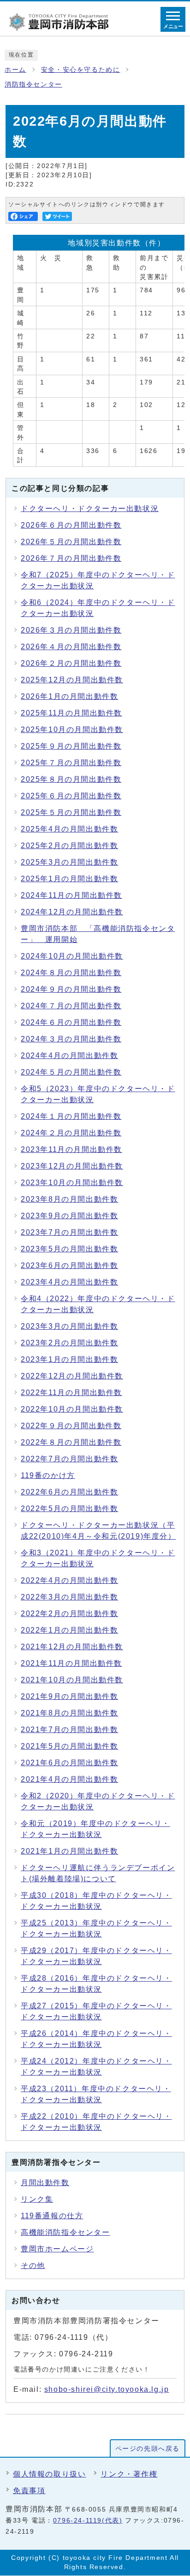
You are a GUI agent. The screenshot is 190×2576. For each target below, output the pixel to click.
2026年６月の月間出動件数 (71, 525)
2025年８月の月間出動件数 (71, 779)
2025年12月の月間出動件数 (72, 680)
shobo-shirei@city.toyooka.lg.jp (107, 2389)
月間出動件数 (45, 2183)
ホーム (15, 70)
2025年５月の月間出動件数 (71, 812)
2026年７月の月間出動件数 (71, 558)
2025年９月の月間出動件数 (71, 746)
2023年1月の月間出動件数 (69, 1359)
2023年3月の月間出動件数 (69, 1326)
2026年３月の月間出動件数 (71, 630)
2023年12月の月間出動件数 (72, 1166)
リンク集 (37, 2199)
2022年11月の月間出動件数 (71, 1393)
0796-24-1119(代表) (88, 2521)
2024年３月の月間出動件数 (71, 1039)
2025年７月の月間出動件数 (71, 763)
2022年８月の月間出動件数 (71, 1442)
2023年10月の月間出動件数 (72, 1183)
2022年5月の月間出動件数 (69, 1509)
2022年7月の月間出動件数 (69, 1459)
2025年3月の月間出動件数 (69, 862)
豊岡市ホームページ (57, 2249)
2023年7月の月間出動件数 (69, 1232)
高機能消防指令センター (65, 2232)
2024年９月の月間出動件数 (71, 989)
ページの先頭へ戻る (148, 2449)
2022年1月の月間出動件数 (69, 1630)
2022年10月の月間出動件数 (72, 1409)
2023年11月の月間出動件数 (71, 1149)
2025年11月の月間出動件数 (71, 713)
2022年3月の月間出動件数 (69, 1597)
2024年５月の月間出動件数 (71, 1072)
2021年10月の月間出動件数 (72, 1680)
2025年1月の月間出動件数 (69, 879)
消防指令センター (33, 84)
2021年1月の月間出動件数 (69, 1851)
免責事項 (29, 2491)
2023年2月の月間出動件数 (69, 1343)
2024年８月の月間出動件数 (71, 973)
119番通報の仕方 (52, 2216)
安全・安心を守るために (81, 70)
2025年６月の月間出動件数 (71, 796)
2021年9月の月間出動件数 (69, 1696)
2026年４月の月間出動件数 (71, 647)
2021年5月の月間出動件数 (69, 1746)
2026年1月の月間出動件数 (69, 696)
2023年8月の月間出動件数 (69, 1199)
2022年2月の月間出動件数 (69, 1614)
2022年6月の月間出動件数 (69, 1492)
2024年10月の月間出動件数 (72, 956)
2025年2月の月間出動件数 (69, 846)
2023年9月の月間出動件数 (69, 1216)
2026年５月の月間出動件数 (71, 542)
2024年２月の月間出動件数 (71, 1133)
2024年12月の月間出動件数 (72, 912)
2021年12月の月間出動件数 (72, 1647)
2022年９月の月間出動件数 (71, 1426)
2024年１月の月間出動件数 (71, 1116)
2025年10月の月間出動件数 (72, 730)
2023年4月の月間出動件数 (69, 1282)
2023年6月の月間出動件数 (69, 1265)
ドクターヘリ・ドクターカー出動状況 (90, 509)
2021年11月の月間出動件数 (71, 1663)
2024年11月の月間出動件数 (71, 895)
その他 (33, 2265)
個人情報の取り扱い (49, 2474)
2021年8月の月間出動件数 (69, 1713)
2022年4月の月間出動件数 (69, 1580)
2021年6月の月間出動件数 (69, 1763)
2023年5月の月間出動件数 (69, 1249)
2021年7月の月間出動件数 (69, 1730)
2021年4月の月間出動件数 (69, 1779)
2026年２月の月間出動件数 (71, 663)
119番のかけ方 (48, 1475)
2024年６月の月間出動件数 (71, 1022)
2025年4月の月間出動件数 (69, 829)
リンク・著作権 (129, 2474)
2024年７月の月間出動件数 (71, 1006)
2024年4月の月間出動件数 (69, 1055)
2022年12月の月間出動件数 (72, 1376)
